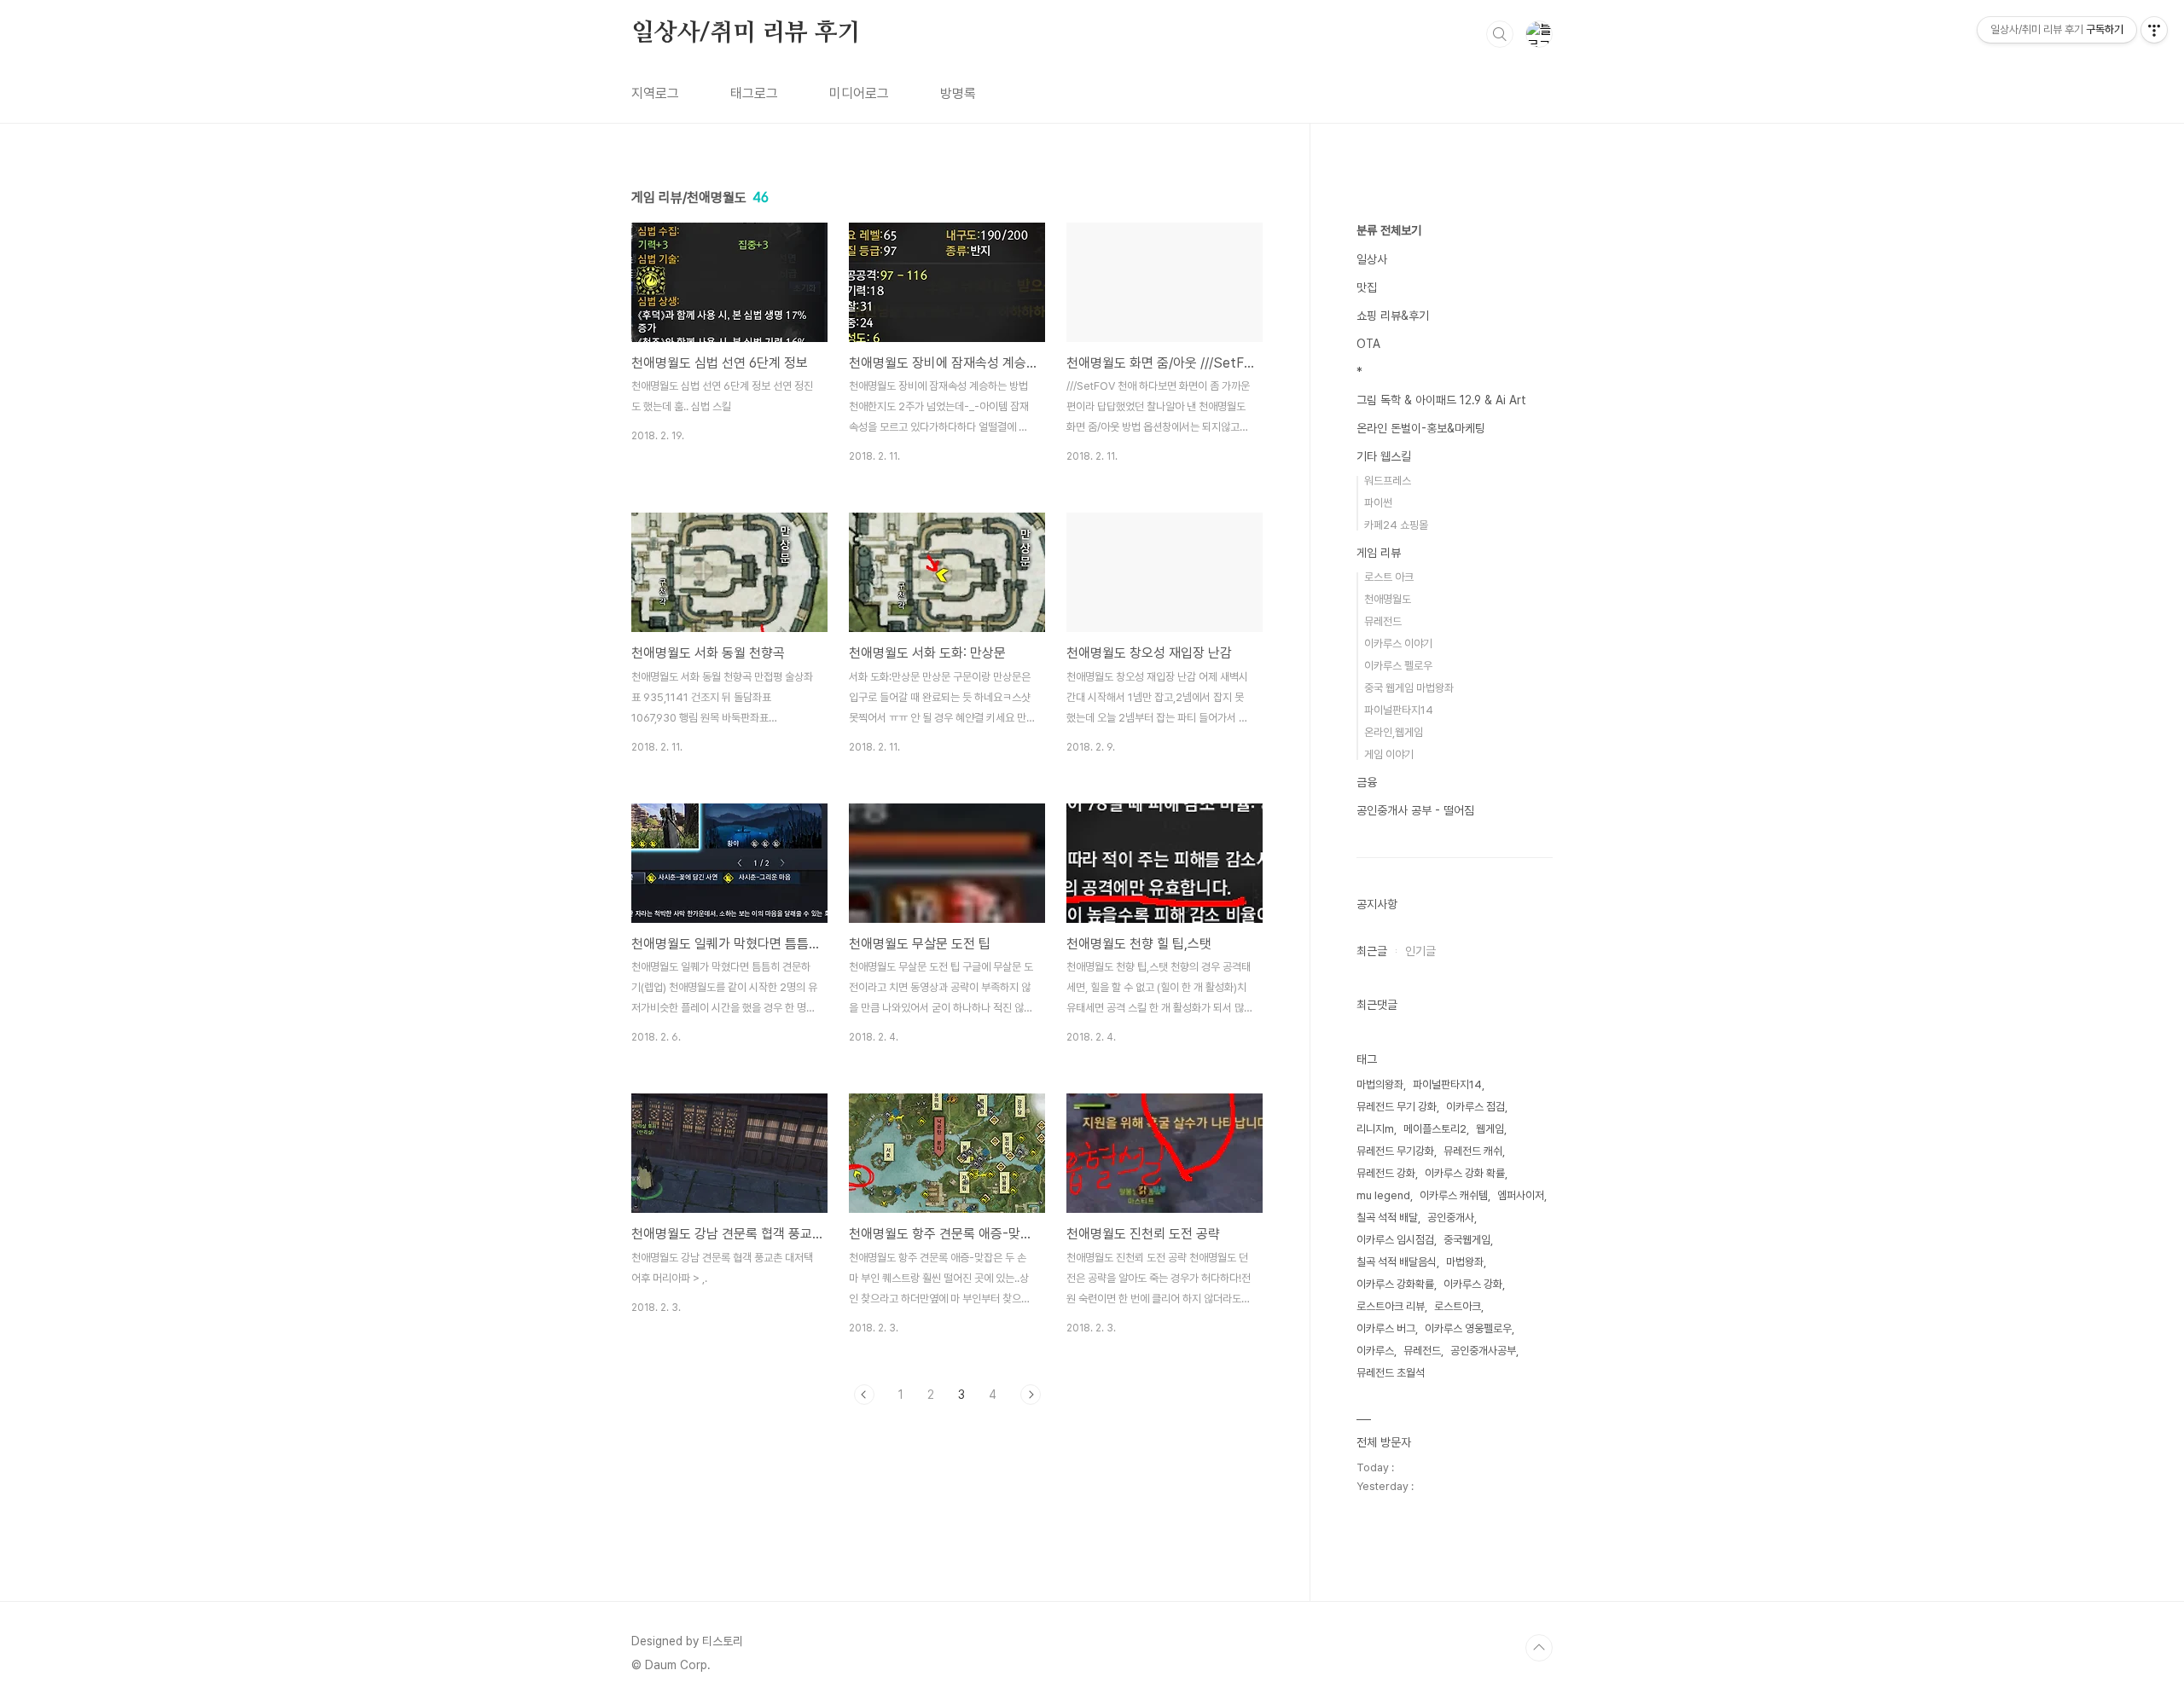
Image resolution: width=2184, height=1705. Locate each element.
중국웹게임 (1467, 1240)
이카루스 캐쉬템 (1454, 1195)
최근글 (1372, 951)
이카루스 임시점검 (1395, 1240)
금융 (1367, 782)
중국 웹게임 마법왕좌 (1409, 688)
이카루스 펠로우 (1398, 666)
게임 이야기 (1389, 754)
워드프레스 (1388, 481)
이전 (864, 1395)
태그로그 (754, 93)
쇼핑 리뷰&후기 (1393, 316)
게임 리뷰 (1379, 553)
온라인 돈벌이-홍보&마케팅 (1421, 428)
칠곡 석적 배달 (1387, 1218)
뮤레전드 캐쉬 (1473, 1151)
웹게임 (1490, 1129)
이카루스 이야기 (1398, 644)
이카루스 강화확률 (1395, 1284)
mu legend (1383, 1195)
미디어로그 (859, 93)
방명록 (958, 93)
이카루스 (1375, 1351)
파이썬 (1378, 503)
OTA (1368, 344)
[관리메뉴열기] (2154, 30)
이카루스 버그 (1386, 1328)
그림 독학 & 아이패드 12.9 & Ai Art (1441, 400)
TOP (1539, 1648)
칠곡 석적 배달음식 (1397, 1262)
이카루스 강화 (1473, 1284)
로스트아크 (1458, 1306)
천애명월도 (1388, 599)
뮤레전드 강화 (1386, 1173)
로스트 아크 (1389, 577)
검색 (1500, 34)
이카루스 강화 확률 (1465, 1173)
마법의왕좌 (1380, 1084)
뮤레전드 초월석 (1391, 1373)
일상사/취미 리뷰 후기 (746, 33)
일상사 (1372, 259)
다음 (1031, 1395)
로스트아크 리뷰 (1391, 1306)
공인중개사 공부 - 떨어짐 (1415, 810)
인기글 (1420, 951)
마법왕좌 (1465, 1262)
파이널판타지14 (1399, 710)
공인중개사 (1451, 1218)
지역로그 (655, 93)
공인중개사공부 (1483, 1351)
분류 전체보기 (1389, 230)
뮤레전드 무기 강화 (1397, 1107)
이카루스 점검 (1475, 1107)
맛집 (1367, 287)
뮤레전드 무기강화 (1395, 1151)
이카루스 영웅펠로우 (1468, 1328)
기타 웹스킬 (1384, 456)
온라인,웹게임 (1394, 732)
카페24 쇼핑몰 (1396, 525)
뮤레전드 (1383, 621)
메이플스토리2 (1435, 1129)
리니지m (1375, 1129)
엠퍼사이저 (1521, 1195)
